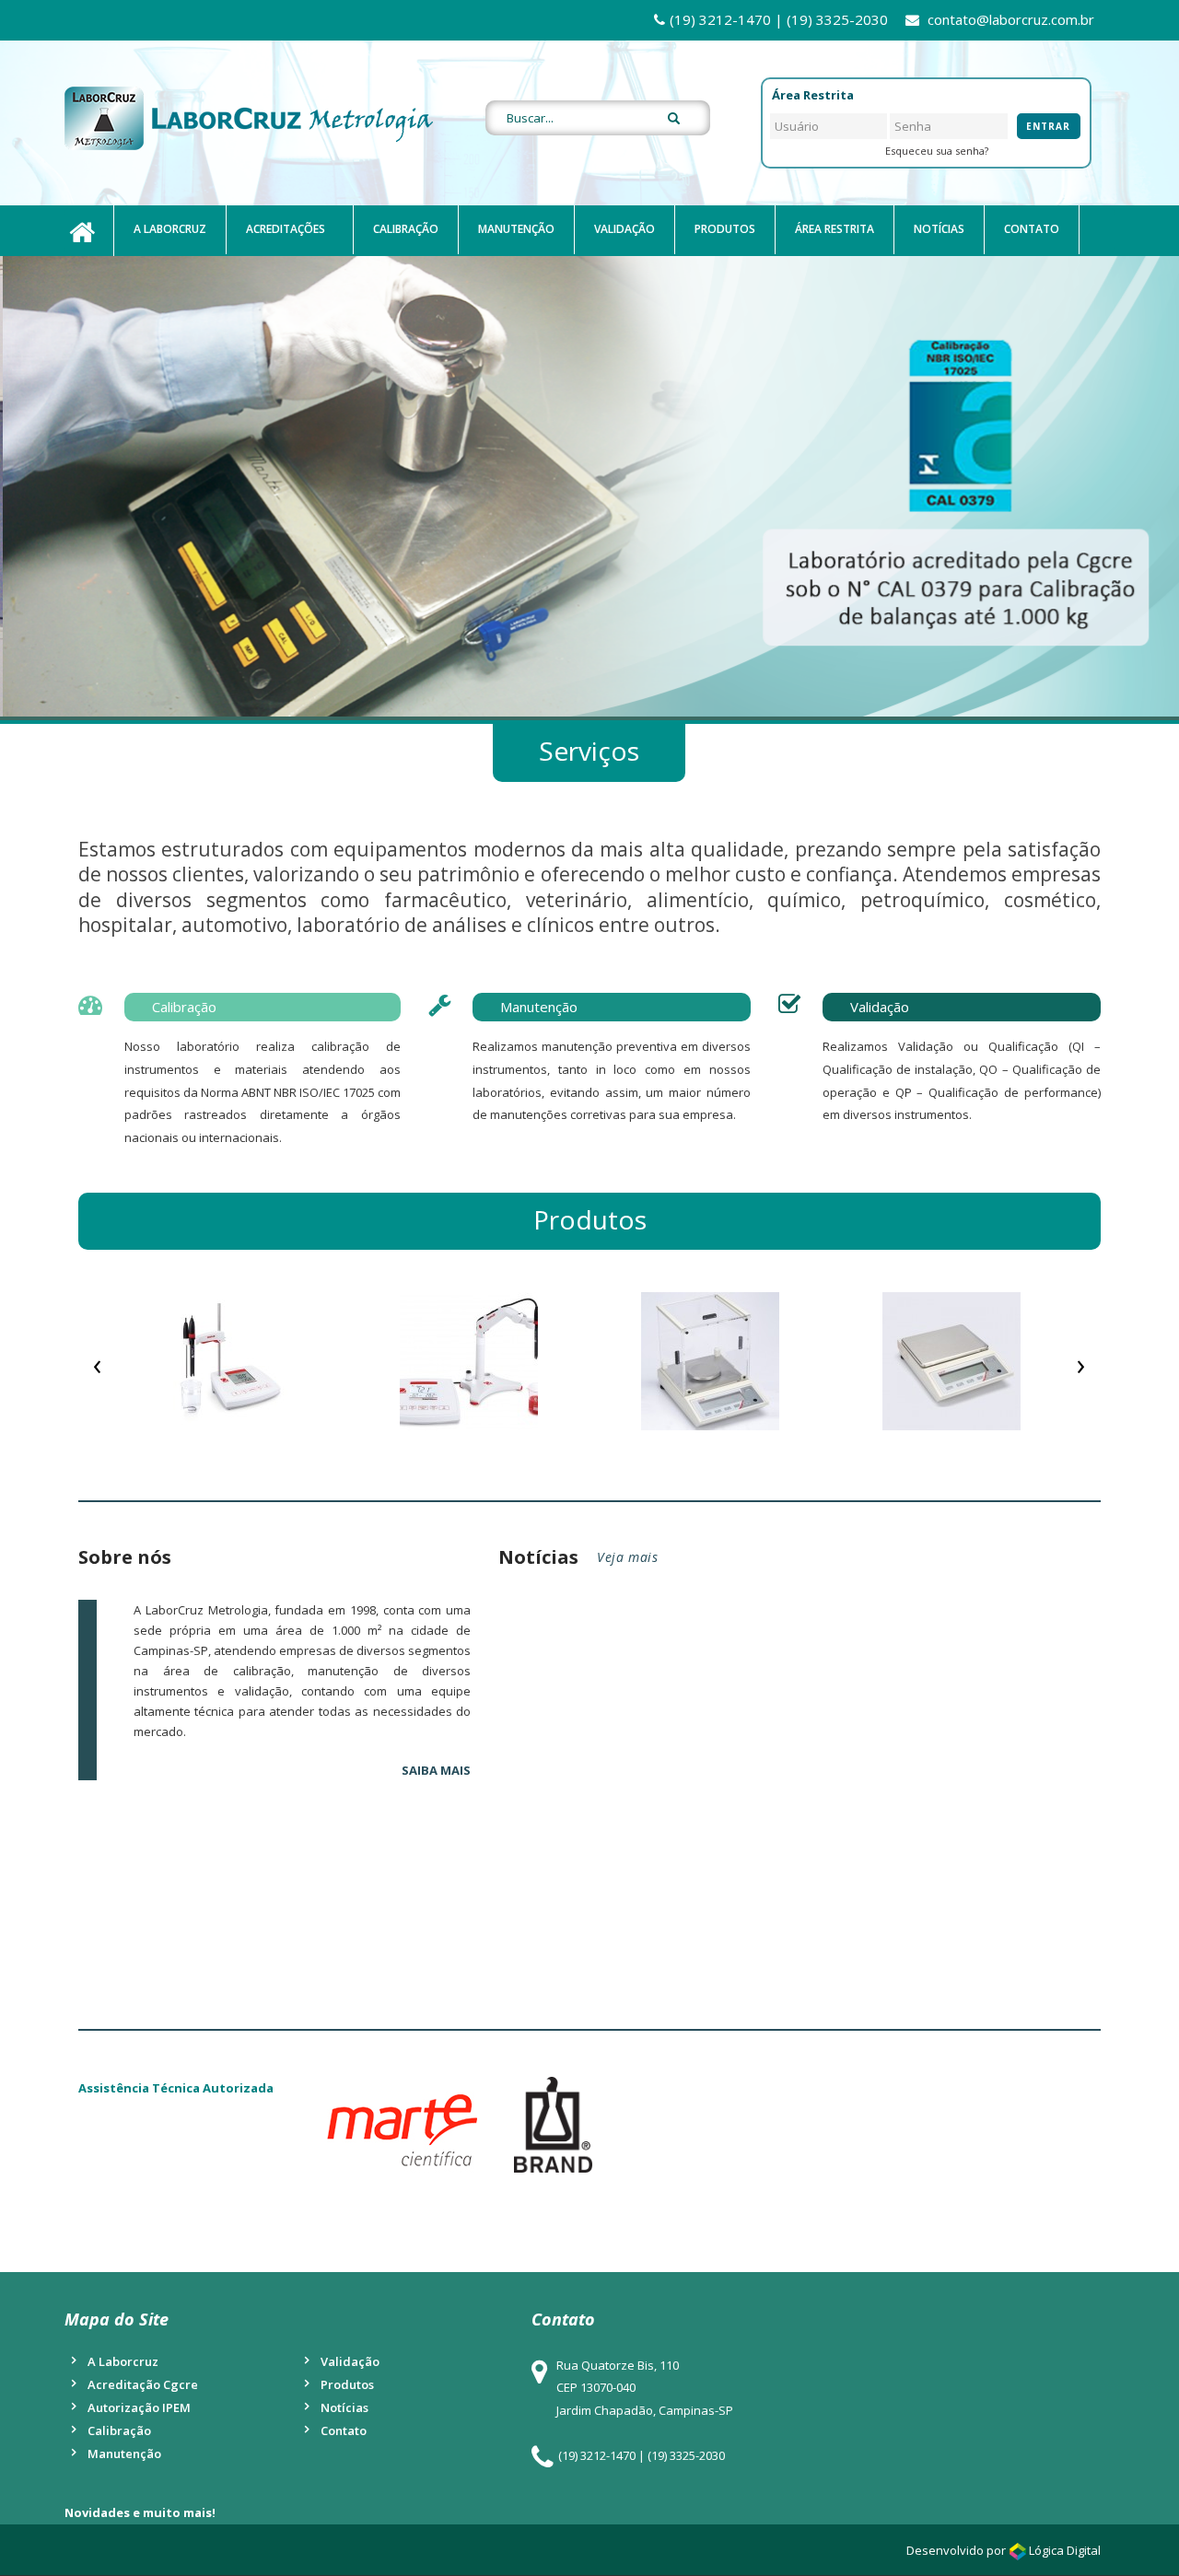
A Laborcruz (170, 229)
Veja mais (627, 1557)
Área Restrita (835, 229)
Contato (1032, 229)
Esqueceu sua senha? (937, 151)
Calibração (406, 229)
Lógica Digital (1065, 2550)
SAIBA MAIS (436, 1770)
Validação (625, 229)
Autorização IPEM (139, 2407)
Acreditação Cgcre (143, 2384)
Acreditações (286, 229)
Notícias (939, 229)
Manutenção (516, 229)
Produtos (725, 229)
